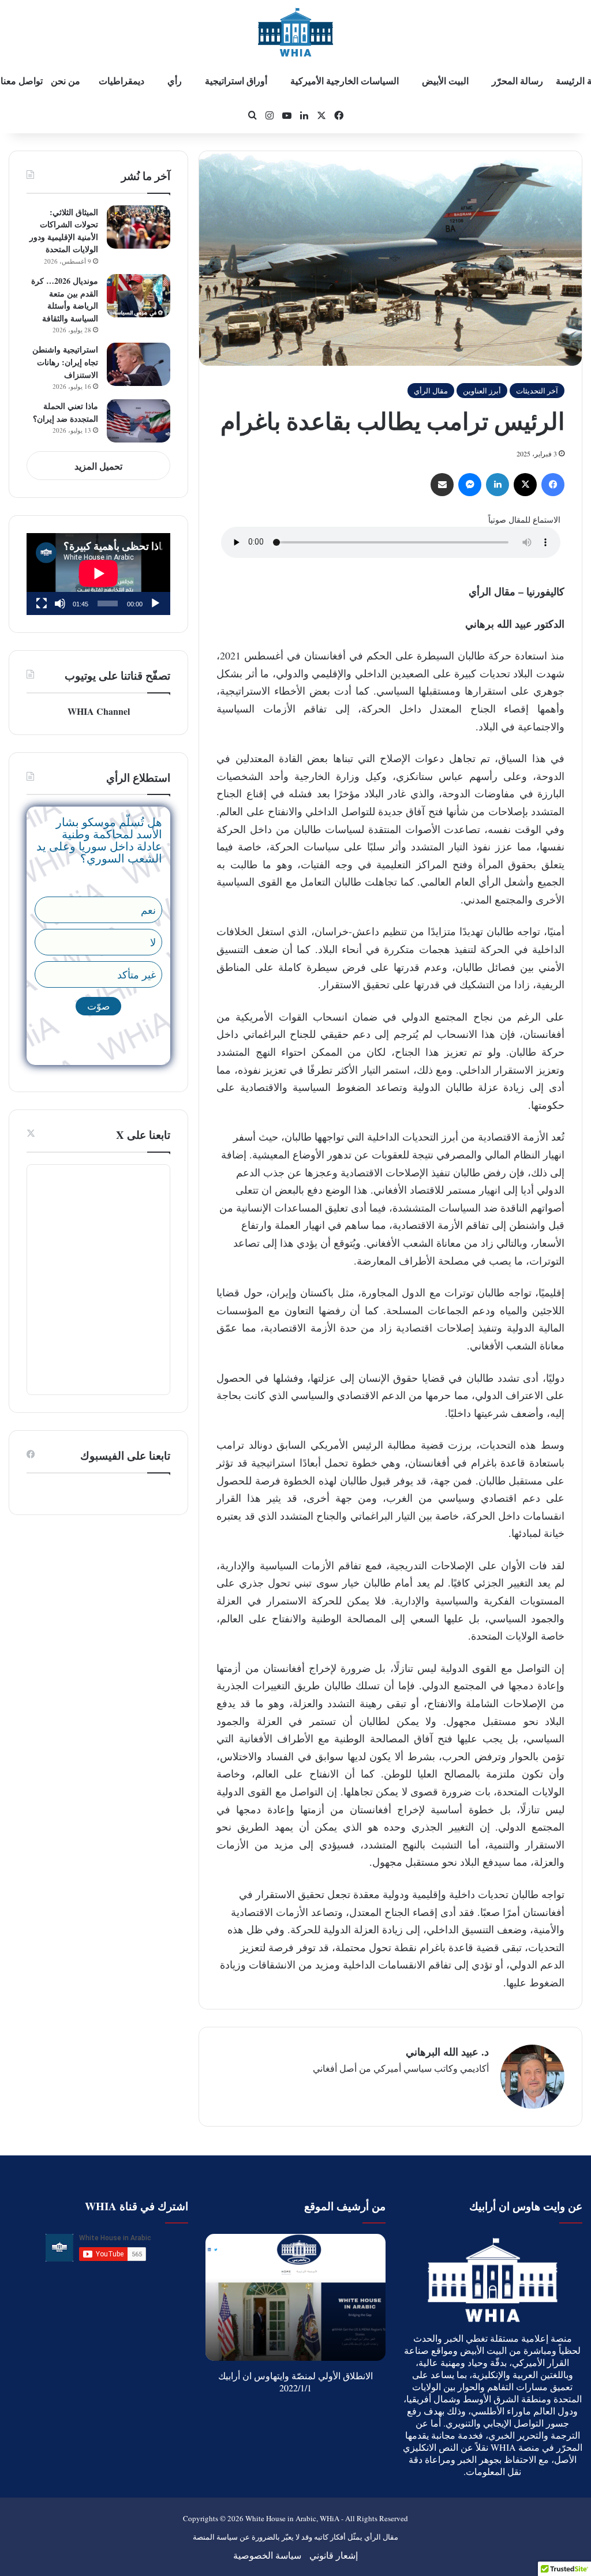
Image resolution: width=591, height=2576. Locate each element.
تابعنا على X (143, 1135)
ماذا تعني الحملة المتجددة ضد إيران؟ (66, 412)
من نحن (66, 80)
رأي (175, 80)
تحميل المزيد (98, 466)
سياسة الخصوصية (267, 2555)
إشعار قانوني (334, 2555)
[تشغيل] (155, 603)
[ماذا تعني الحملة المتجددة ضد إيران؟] (139, 421)
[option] (295, 2297)
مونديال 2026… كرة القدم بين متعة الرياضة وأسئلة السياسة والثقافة (65, 299)
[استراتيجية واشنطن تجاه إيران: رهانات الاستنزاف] (139, 364)
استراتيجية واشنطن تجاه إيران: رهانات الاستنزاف (65, 362)
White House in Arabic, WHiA (292, 2518)
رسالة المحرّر (517, 80)
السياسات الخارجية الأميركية (345, 80)
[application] (98, 574)
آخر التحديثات (537, 391)
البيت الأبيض (445, 80)
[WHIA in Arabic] (295, 32)
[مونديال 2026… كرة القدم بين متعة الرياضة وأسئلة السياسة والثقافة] (139, 296)
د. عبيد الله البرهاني (447, 2052)
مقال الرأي (431, 391)
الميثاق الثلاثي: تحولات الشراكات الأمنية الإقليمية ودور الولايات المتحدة (64, 231)
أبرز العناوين (482, 391)
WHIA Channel (99, 711)
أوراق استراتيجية (236, 80)
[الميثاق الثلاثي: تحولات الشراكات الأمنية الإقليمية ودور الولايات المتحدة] (139, 227)
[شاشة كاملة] (42, 603)
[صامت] (60, 603)
